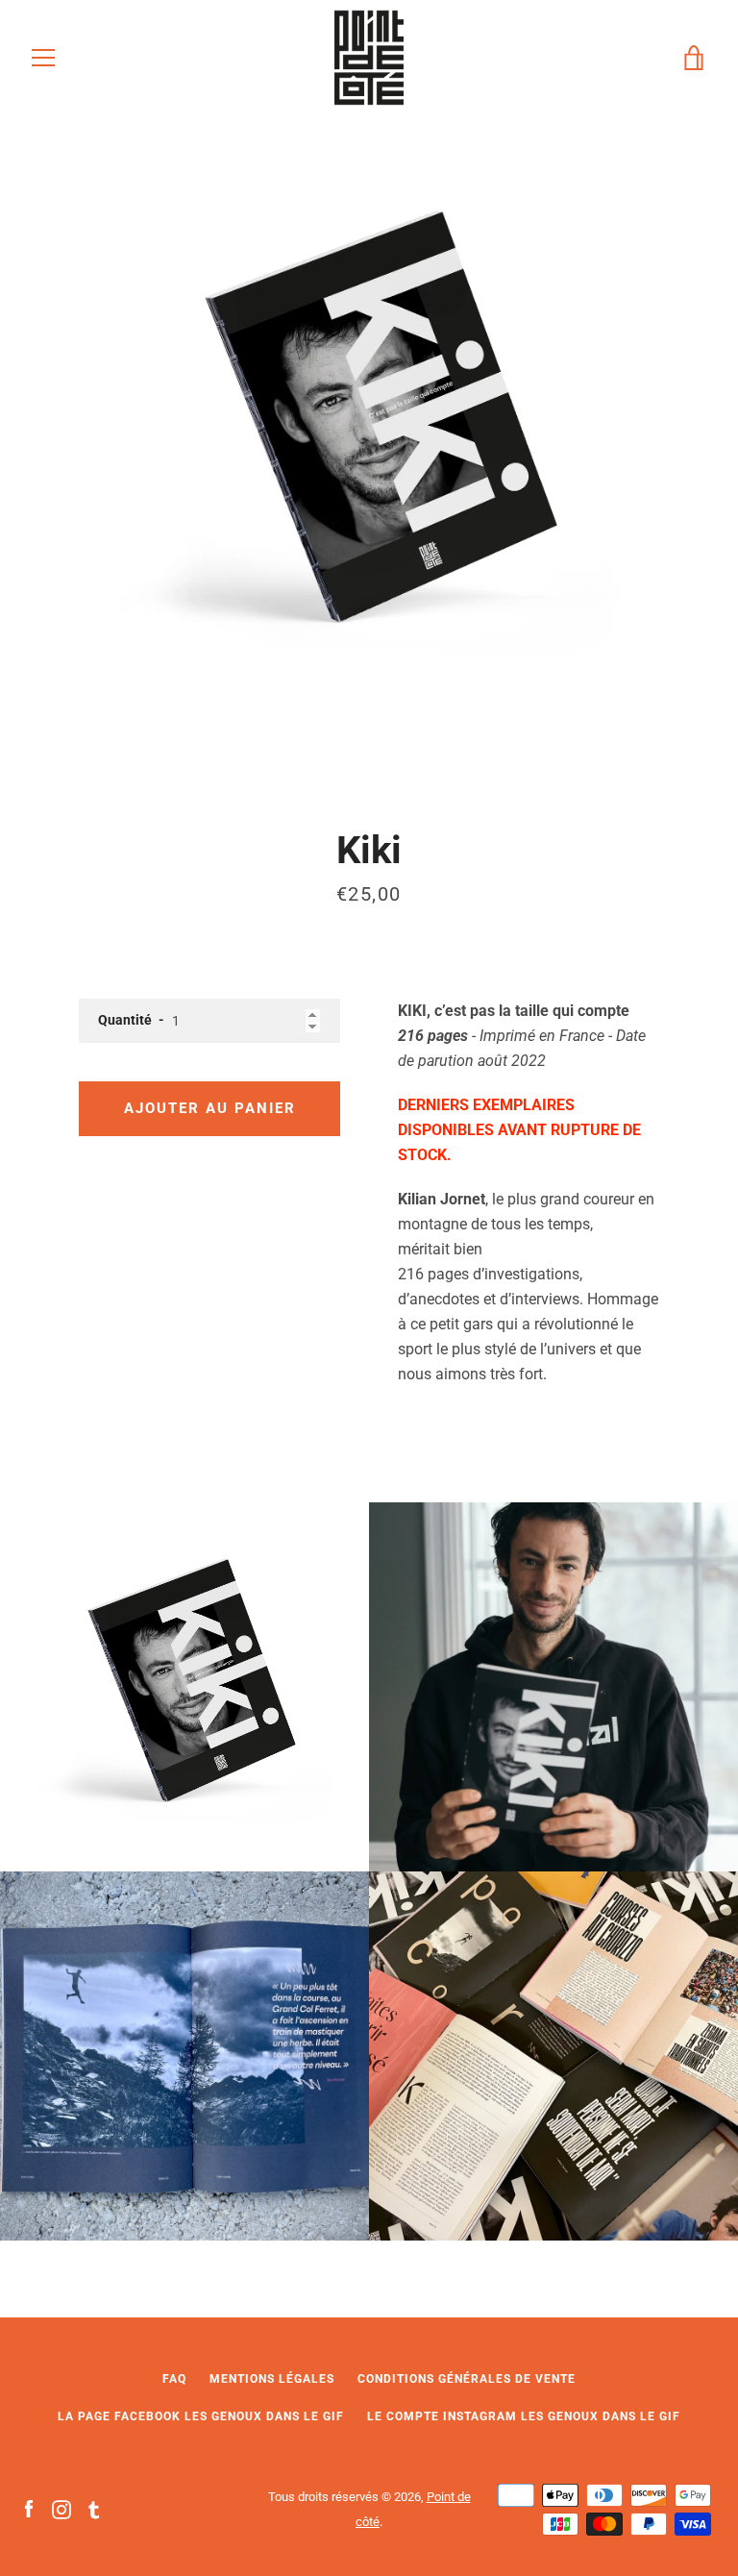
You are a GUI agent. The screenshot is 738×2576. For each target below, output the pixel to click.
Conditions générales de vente (467, 2379)
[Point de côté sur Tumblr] (94, 2508)
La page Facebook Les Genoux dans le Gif (201, 2416)
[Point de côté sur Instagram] (61, 2508)
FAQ (174, 2379)
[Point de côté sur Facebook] (29, 2508)
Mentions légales (272, 2379)
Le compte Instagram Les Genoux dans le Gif (524, 2416)
